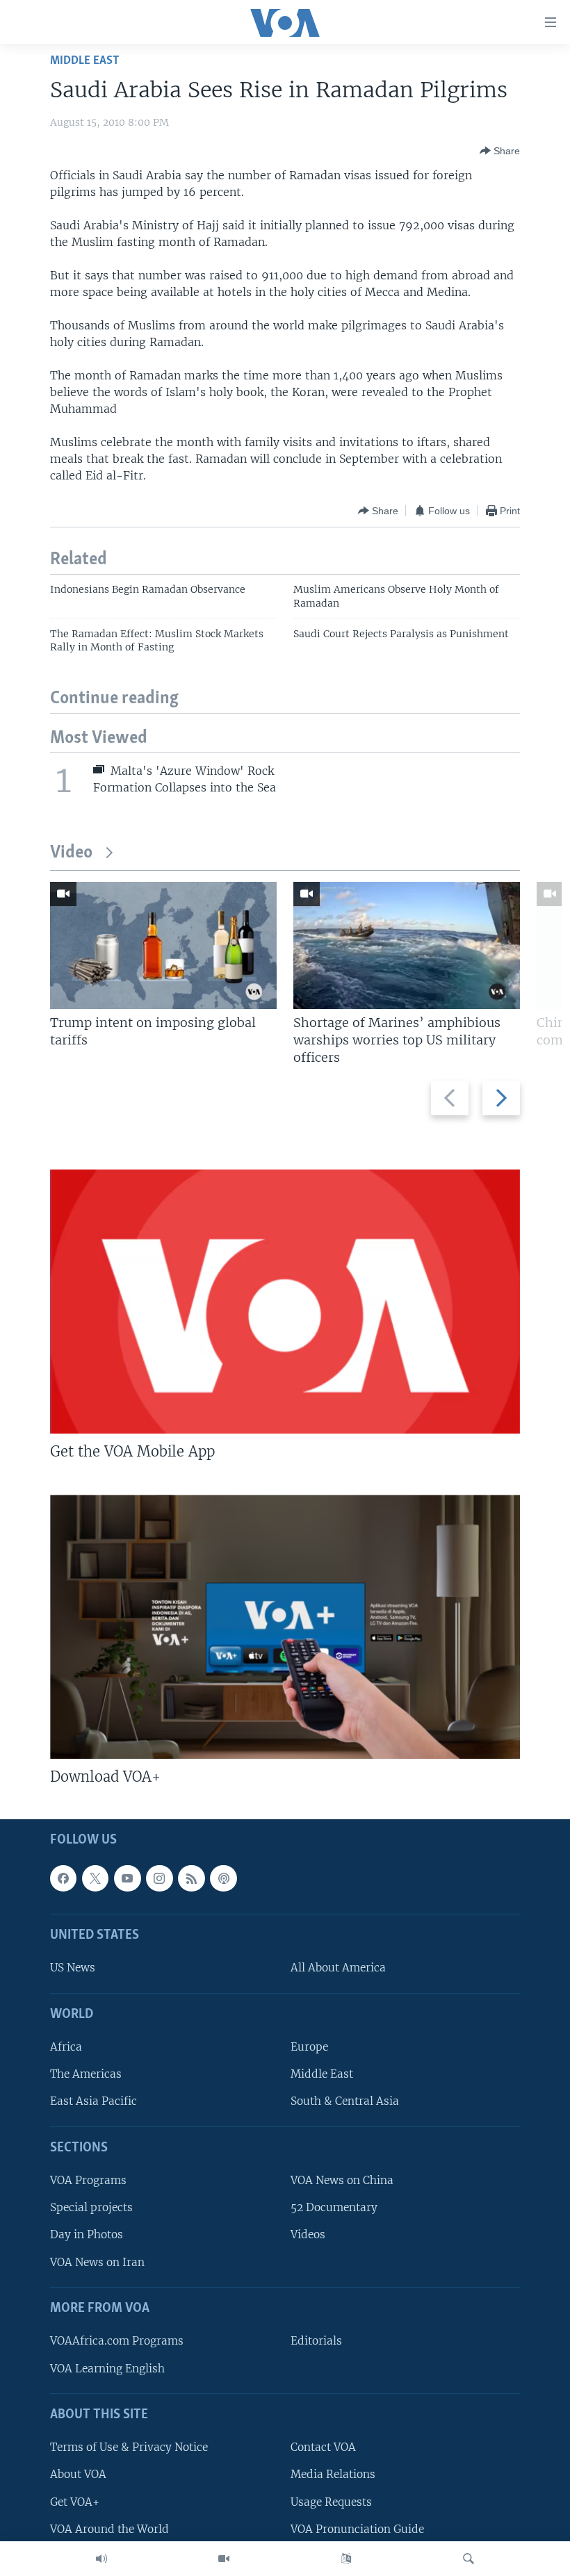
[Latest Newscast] (101, 2559)
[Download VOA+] (285, 1627)
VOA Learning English (107, 2369)
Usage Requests (331, 2502)
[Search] (469, 2559)
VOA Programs (88, 2180)
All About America (338, 1968)
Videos (308, 2235)
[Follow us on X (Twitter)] (95, 1878)
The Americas (86, 2075)
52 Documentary (334, 2208)
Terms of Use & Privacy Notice (129, 2447)
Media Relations (333, 2475)
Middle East (84, 61)
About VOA (78, 2475)
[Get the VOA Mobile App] (285, 1302)
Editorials (316, 2341)
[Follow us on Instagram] (159, 1878)
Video (71, 853)
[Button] (500, 151)
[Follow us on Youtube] (127, 1878)
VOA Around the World (109, 2529)
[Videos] (224, 2559)
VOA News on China (342, 2180)
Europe (309, 2047)
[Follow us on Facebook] (63, 1878)
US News (73, 1968)
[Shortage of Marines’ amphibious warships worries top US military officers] (407, 945)
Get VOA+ (75, 2502)
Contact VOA (323, 2447)
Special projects (91, 2208)
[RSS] (191, 1878)
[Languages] (346, 2559)
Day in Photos (87, 2235)
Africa (66, 2047)
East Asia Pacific (93, 2102)
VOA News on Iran (97, 2262)
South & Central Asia (345, 2102)
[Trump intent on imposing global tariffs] (163, 945)
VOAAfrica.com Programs (117, 2341)
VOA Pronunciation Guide (357, 2529)
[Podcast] (223, 1878)
